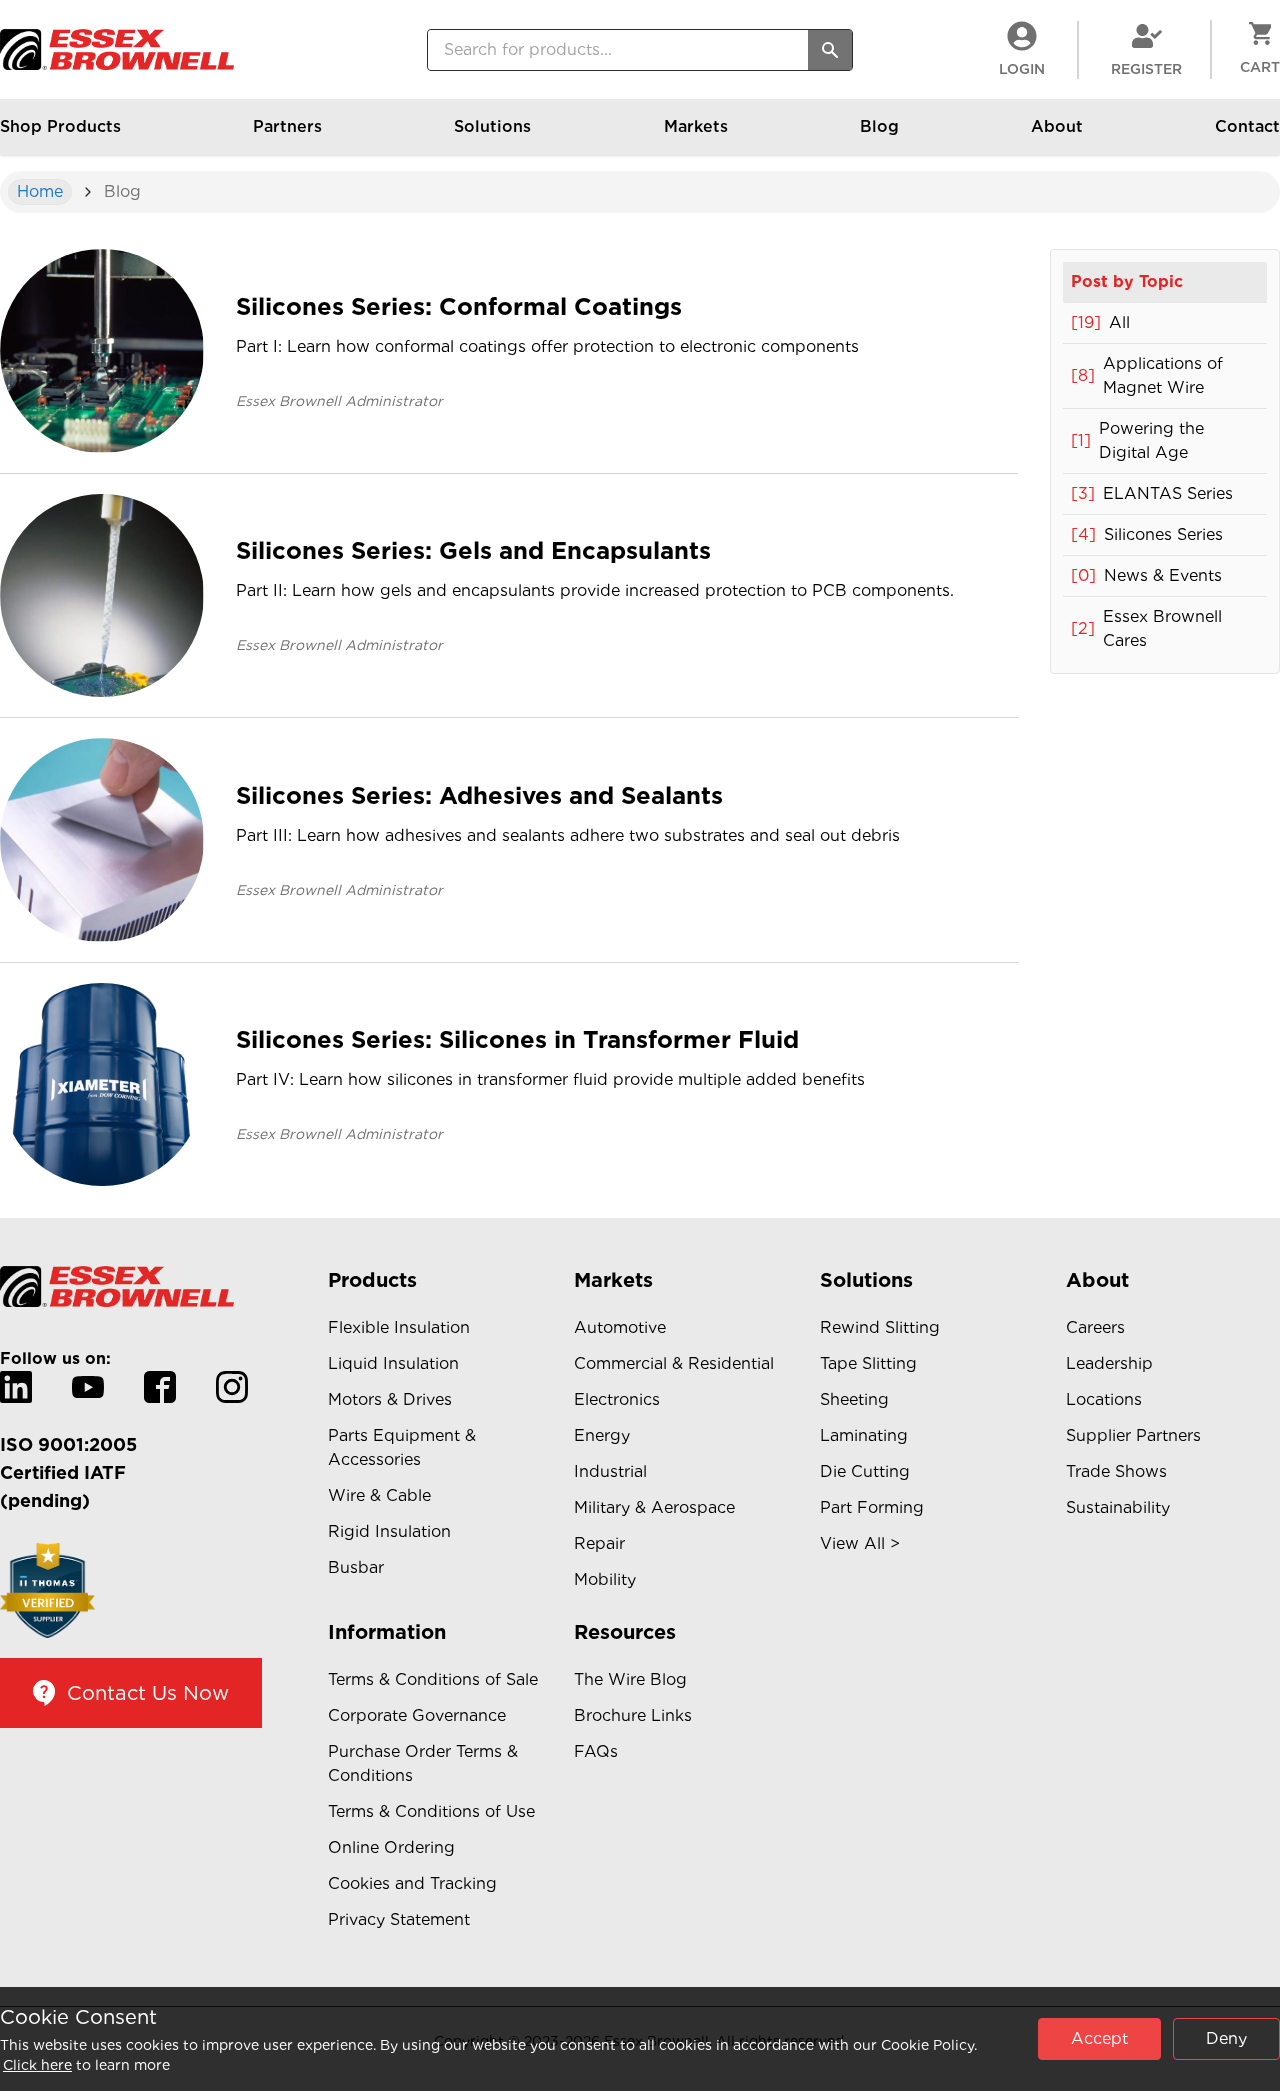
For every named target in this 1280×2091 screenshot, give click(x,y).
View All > (860, 1543)
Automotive (620, 1327)
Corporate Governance (417, 1715)
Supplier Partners (1133, 1435)
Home (40, 191)
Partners (287, 126)
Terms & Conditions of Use (431, 1811)
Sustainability (1118, 1507)
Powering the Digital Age (1137, 440)
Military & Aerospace (654, 1507)
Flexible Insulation (399, 1327)
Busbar (356, 1567)
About (1057, 126)
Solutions (492, 126)
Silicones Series (1147, 534)
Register (1146, 69)
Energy (602, 1435)
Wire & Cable (379, 1495)
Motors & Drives (390, 1399)
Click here (37, 2065)
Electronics (617, 1399)
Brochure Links (633, 1715)
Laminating (864, 1435)
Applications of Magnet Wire (1147, 375)
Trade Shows (1116, 1471)
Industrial (610, 1471)
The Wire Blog (630, 1679)
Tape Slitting (868, 1363)
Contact (1247, 126)
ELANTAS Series (1152, 493)
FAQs (596, 1751)
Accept (1099, 2038)
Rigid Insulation (389, 1531)
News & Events (1146, 575)
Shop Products (60, 126)
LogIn (1022, 69)
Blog (879, 126)
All (1100, 322)
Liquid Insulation (393, 1363)
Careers (1095, 1327)
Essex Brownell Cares (1146, 628)
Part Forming (872, 1507)
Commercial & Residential (674, 1363)
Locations (1104, 1399)
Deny (1226, 2038)
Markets (696, 126)
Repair (599, 1543)
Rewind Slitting (880, 1327)
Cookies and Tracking (412, 1883)
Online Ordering (391, 1847)
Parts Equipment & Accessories (402, 1447)
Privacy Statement (399, 1919)
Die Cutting (865, 1471)
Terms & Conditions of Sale (433, 1679)
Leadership (1109, 1363)
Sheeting (854, 1399)
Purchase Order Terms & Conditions (423, 1763)
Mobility (605, 1579)
